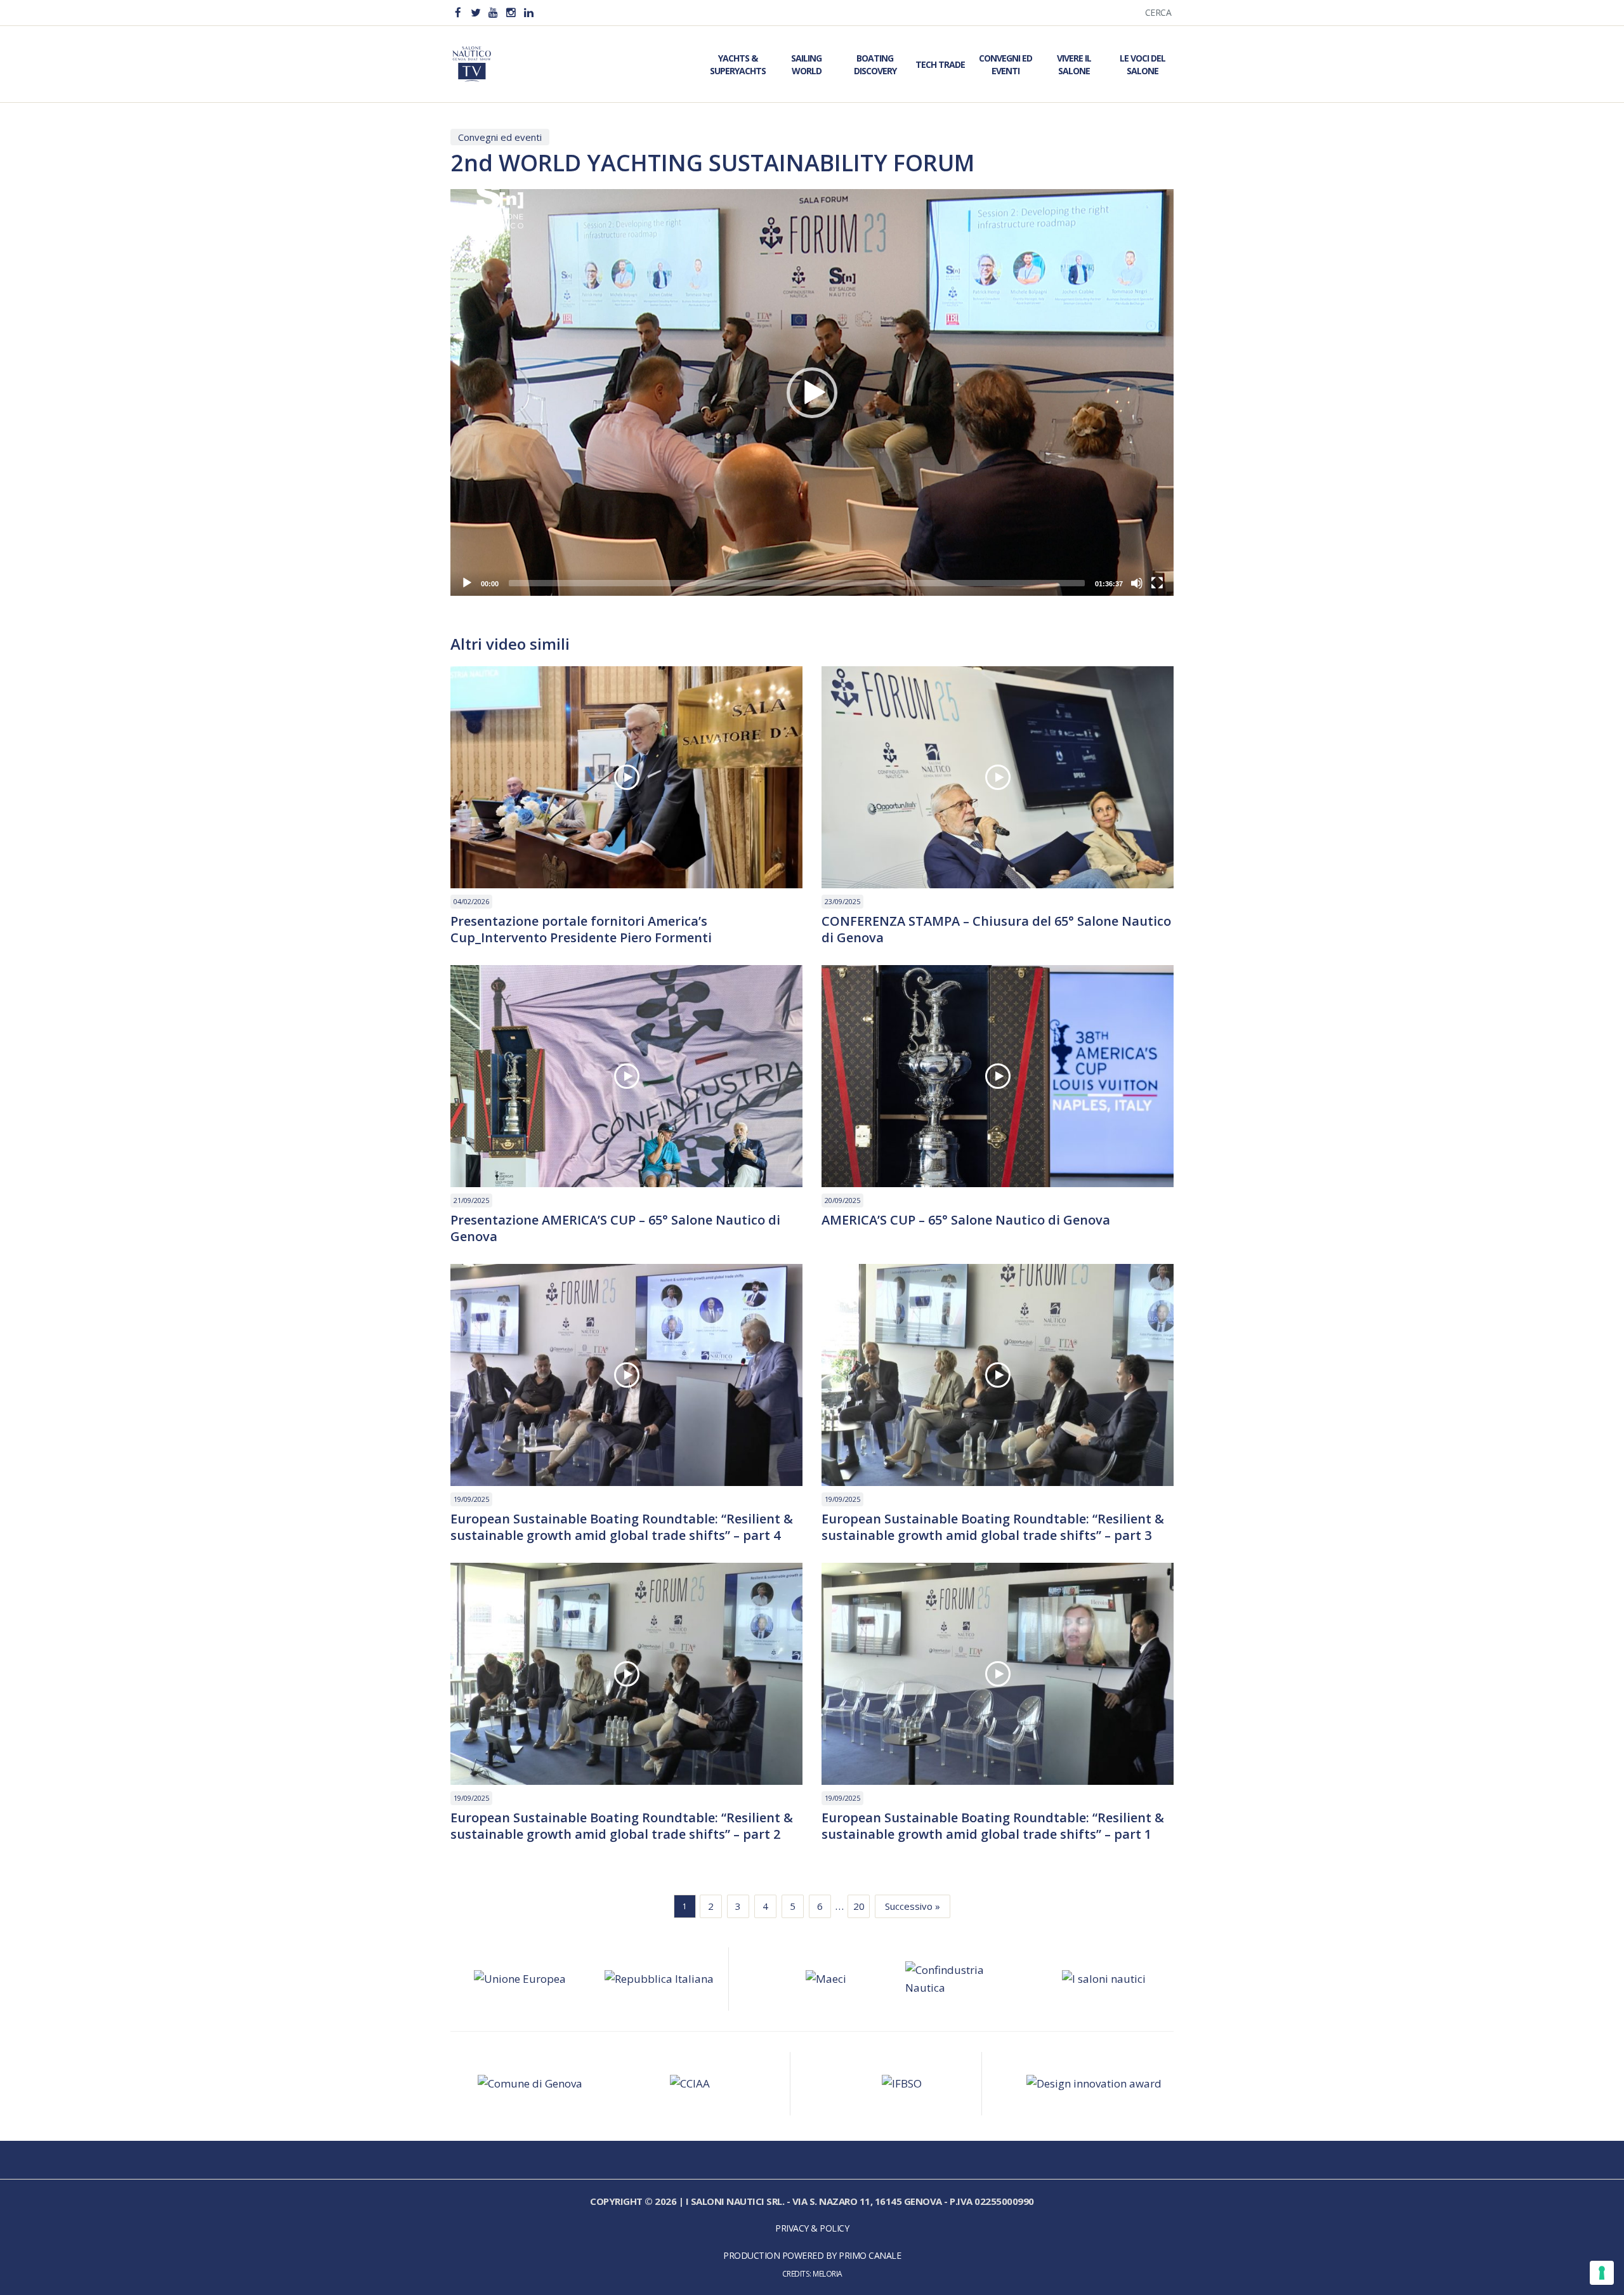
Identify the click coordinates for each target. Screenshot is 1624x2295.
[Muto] (1137, 583)
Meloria (828, 2273)
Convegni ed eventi (500, 137)
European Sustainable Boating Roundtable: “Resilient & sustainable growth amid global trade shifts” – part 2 (622, 1826)
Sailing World (806, 64)
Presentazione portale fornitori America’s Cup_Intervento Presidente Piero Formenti (581, 930)
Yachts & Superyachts (738, 64)
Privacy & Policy (812, 2228)
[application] (812, 392)
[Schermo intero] (1157, 583)
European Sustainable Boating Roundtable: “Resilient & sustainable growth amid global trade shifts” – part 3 (993, 1527)
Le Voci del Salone (1143, 64)
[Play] (467, 583)
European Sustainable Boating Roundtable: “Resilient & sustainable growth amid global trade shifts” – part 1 (993, 1826)
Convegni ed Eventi (1005, 64)
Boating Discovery (875, 64)
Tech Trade (940, 64)
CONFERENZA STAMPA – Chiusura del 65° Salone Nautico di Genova (996, 930)
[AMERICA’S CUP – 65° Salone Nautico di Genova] (998, 1076)
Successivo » (913, 1906)
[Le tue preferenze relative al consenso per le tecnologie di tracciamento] (1602, 2273)
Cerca (1158, 12)
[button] (812, 393)
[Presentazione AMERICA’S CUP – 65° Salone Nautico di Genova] (626, 1076)
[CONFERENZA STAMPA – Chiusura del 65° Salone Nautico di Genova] (998, 777)
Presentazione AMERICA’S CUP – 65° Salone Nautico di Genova (615, 1228)
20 (859, 1906)
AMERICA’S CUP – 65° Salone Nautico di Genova (966, 1220)
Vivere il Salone (1074, 64)
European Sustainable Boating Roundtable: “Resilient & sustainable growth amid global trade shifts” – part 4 (622, 1527)
